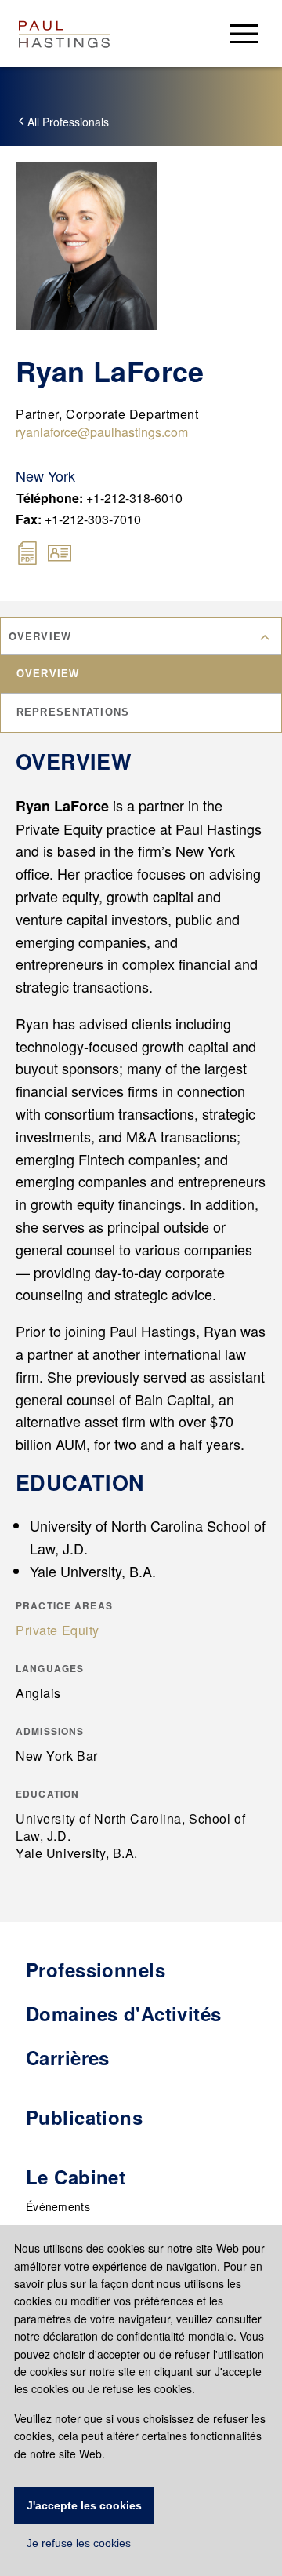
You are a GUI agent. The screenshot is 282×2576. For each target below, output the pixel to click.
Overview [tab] (48, 674)
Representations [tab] (73, 712)
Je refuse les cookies (79, 2543)
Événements (58, 2206)
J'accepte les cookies (84, 2505)
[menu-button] (244, 33)
